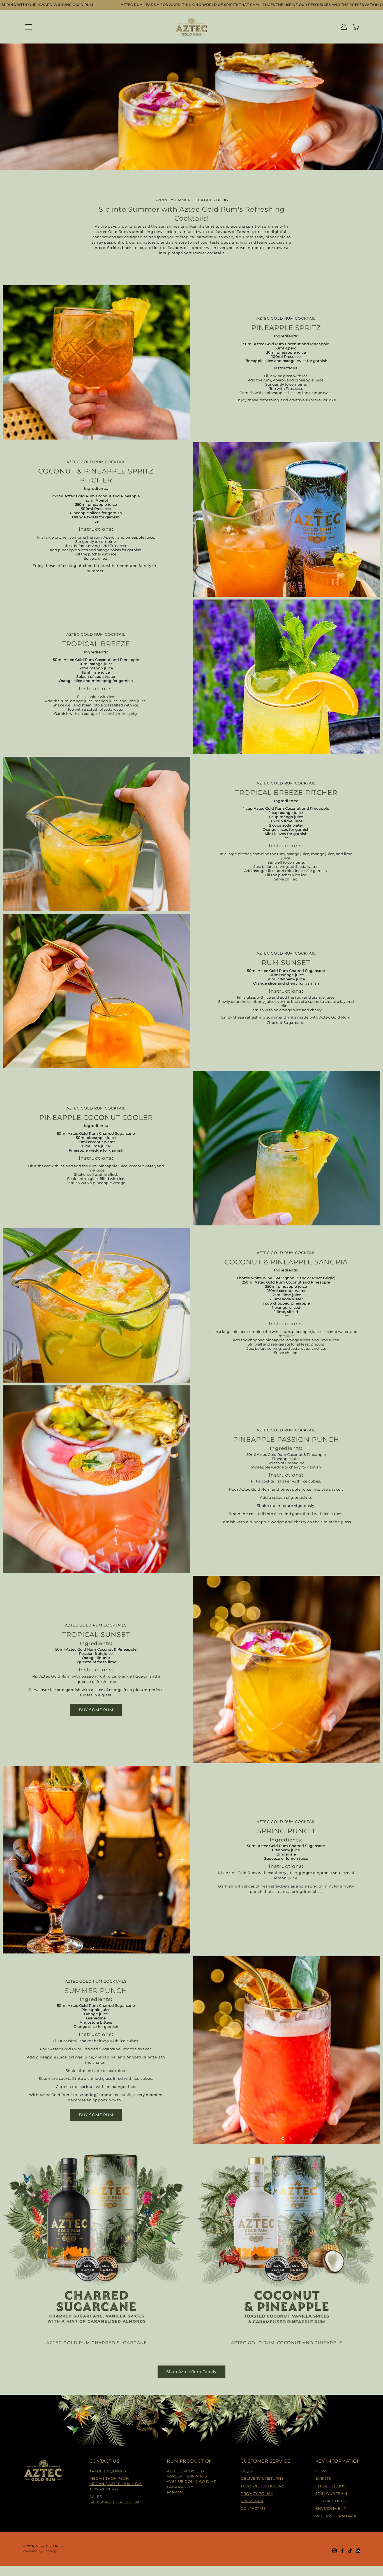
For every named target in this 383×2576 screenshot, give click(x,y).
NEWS (322, 2471)
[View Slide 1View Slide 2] (96, 1479)
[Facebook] (342, 2551)
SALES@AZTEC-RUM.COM (114, 2502)
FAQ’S (246, 2471)
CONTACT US (253, 2508)
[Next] (180, 1479)
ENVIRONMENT (331, 2508)
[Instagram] (334, 2551)
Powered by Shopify (39, 2551)
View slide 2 (100, 1568)
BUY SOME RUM (96, 1710)
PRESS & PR (252, 2501)
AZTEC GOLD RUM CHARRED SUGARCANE (97, 2343)
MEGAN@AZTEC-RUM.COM (116, 2484)
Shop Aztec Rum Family (191, 2372)
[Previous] (13, 1479)
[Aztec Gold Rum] (192, 27)
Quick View (96, 2240)
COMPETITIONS (331, 2486)
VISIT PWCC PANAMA (336, 2516)
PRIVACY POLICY (257, 2494)
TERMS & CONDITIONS (262, 2486)
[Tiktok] (350, 2551)
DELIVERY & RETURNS (262, 2478)
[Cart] (356, 27)
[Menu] (29, 27)
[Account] (344, 27)
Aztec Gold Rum (49, 2546)
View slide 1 (93, 1568)
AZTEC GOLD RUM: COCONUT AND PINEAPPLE (287, 2343)
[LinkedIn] (358, 2551)
